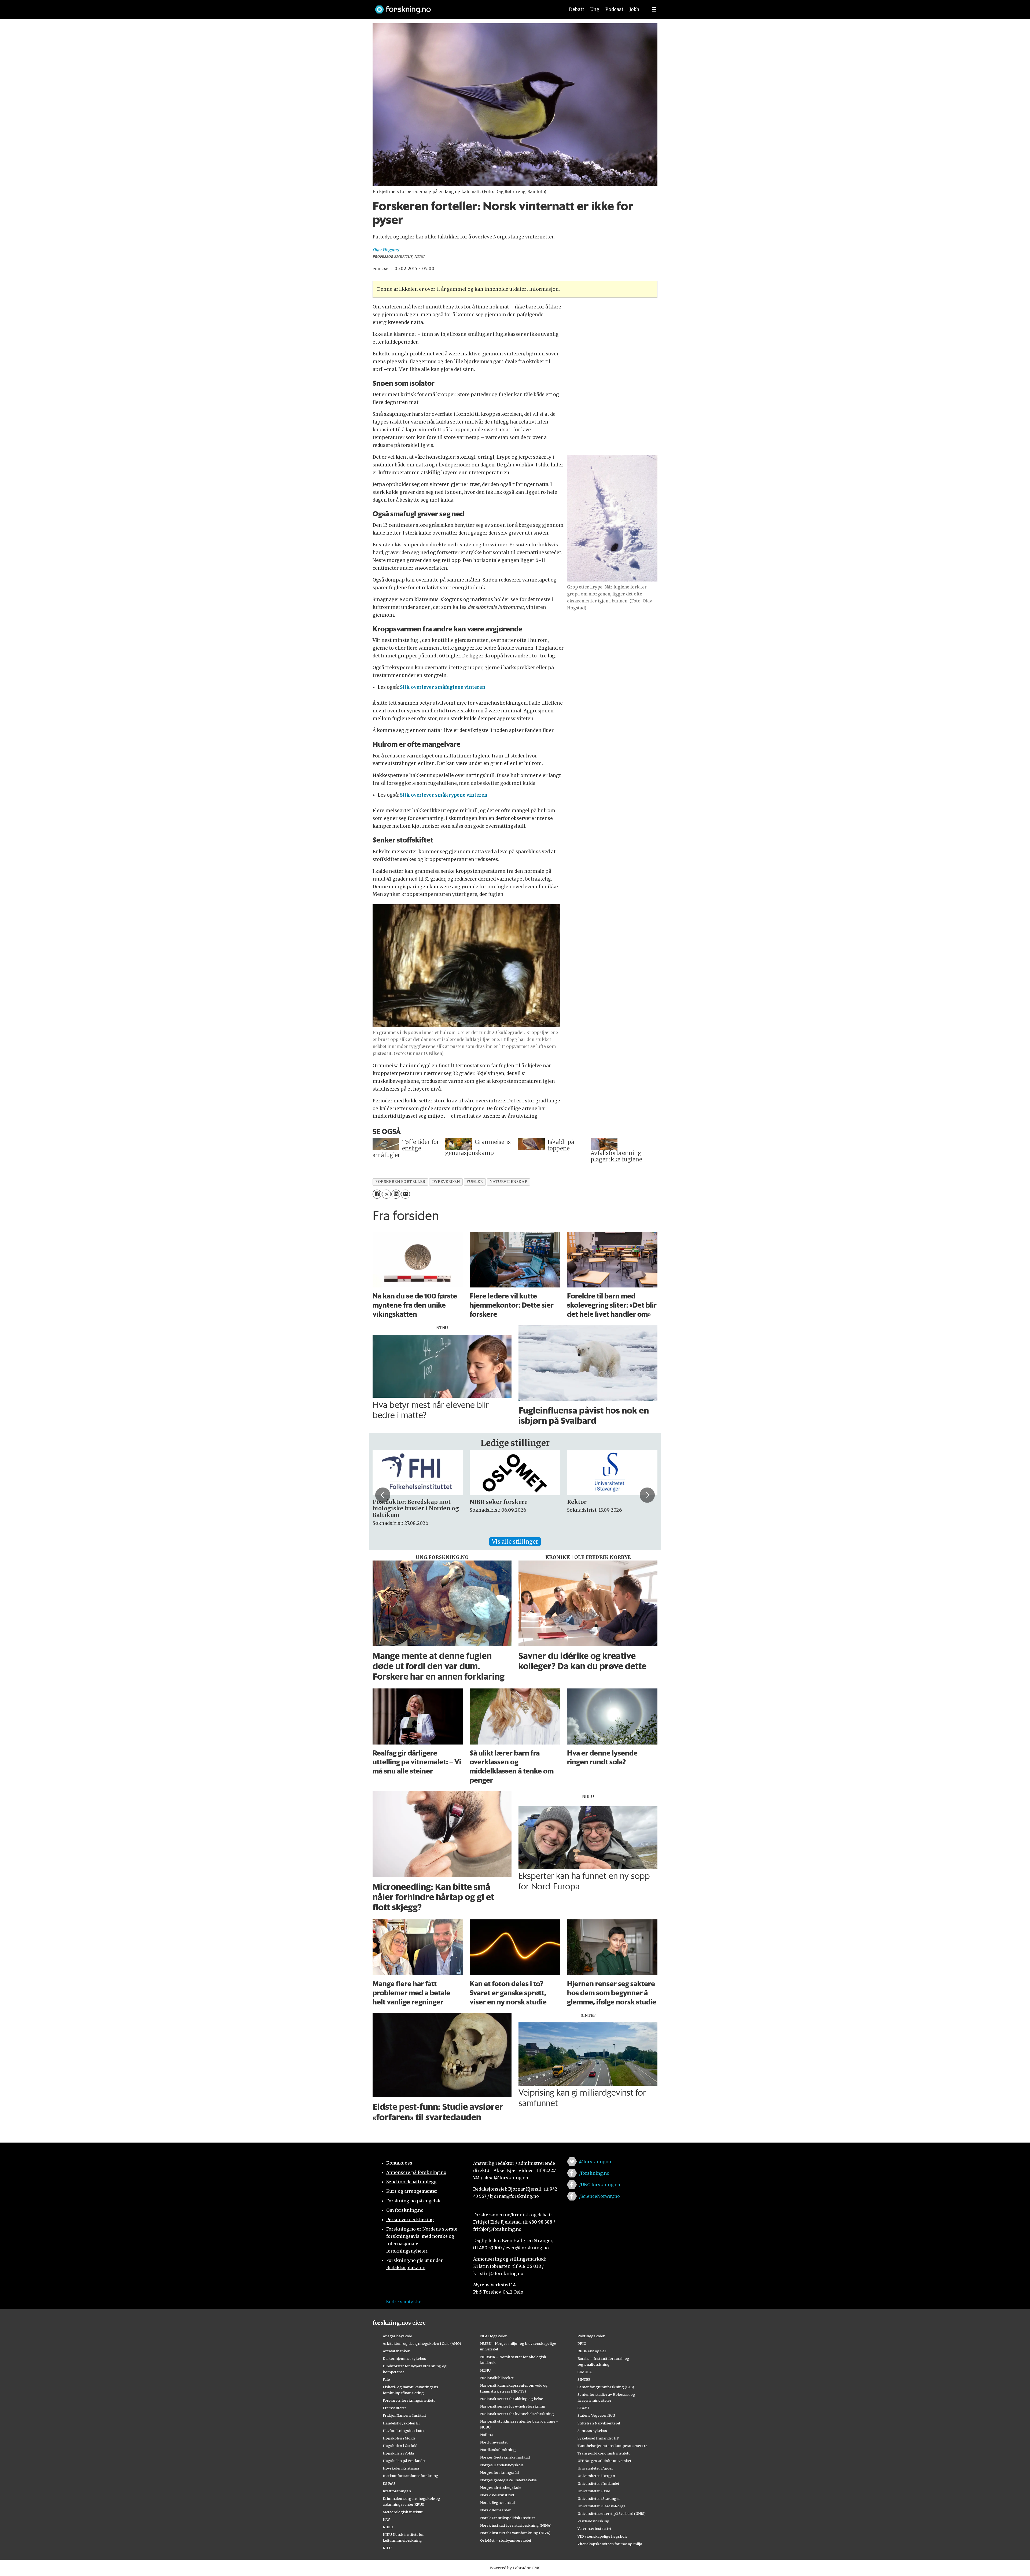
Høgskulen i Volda (398, 2453)
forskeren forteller (400, 1182)
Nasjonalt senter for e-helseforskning (513, 2406)
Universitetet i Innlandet (598, 2483)
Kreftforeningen (397, 2491)
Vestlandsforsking (593, 2521)
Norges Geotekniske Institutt (505, 2457)
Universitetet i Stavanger (599, 2498)
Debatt (577, 9)
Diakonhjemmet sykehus (404, 2358)
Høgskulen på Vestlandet (404, 2461)
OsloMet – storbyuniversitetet (506, 2540)
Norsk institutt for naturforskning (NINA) (516, 2525)
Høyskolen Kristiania (401, 2468)
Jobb (634, 9)
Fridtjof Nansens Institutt (404, 2415)
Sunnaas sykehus (592, 2431)
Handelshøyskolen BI (401, 2423)
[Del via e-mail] (405, 1194)
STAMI (583, 2408)
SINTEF (584, 2379)
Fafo (386, 2379)
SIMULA (585, 2372)
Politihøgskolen (591, 2336)
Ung (595, 9)
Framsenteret (394, 2408)
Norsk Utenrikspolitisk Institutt (508, 2518)
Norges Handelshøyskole (502, 2465)
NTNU (485, 2370)
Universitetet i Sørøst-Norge (602, 2506)
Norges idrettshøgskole (501, 2487)
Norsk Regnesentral (497, 2503)
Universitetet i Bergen (596, 2476)
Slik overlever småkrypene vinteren (444, 795)
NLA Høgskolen (494, 2336)
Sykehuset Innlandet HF (598, 2438)
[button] (383, 1495)
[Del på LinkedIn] (396, 1194)
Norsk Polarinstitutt (497, 2495)
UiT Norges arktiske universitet (604, 2461)
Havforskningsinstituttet (404, 2431)
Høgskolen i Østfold (400, 2446)
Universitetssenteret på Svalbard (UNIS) (612, 2514)
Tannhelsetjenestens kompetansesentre (612, 2446)
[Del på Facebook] (377, 1194)
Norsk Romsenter (495, 2510)
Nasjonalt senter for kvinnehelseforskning (517, 2414)
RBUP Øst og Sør (592, 2351)
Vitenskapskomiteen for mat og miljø (610, 2544)
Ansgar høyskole (397, 2336)
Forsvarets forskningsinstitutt (409, 2400)
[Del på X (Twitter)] (386, 1194)
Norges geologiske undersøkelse (508, 2480)
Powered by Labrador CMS (515, 2568)
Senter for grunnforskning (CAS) (606, 2387)
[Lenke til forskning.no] (465, 7)
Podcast (614, 9)
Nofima (486, 2435)
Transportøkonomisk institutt (604, 2453)
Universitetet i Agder (595, 2468)
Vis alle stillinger (515, 1542)
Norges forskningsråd (499, 2472)
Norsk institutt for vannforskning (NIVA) (515, 2533)
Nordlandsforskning (498, 2450)
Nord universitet (494, 2442)
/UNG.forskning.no (600, 2185)
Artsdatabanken (397, 2351)
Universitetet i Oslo (594, 2491)
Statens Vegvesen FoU (596, 2415)
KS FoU (389, 2483)
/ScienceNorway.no (599, 2196)
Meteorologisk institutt (403, 2512)
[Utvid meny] (654, 9)
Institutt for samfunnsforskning (411, 2476)
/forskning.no (594, 2173)
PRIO (582, 2343)
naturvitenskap (508, 1182)
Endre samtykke (404, 2302)
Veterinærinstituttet (595, 2529)
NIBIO (388, 2527)
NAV (386, 2519)
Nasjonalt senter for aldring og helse (512, 2399)
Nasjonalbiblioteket (497, 2378)
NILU (387, 2548)
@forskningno (595, 2162)
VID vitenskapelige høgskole (602, 2536)
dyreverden (446, 1182)
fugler (475, 1182)
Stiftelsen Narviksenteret (599, 2423)
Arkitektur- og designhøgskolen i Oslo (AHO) (422, 2343)
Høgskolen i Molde (399, 2438)
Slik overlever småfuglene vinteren (443, 687)
